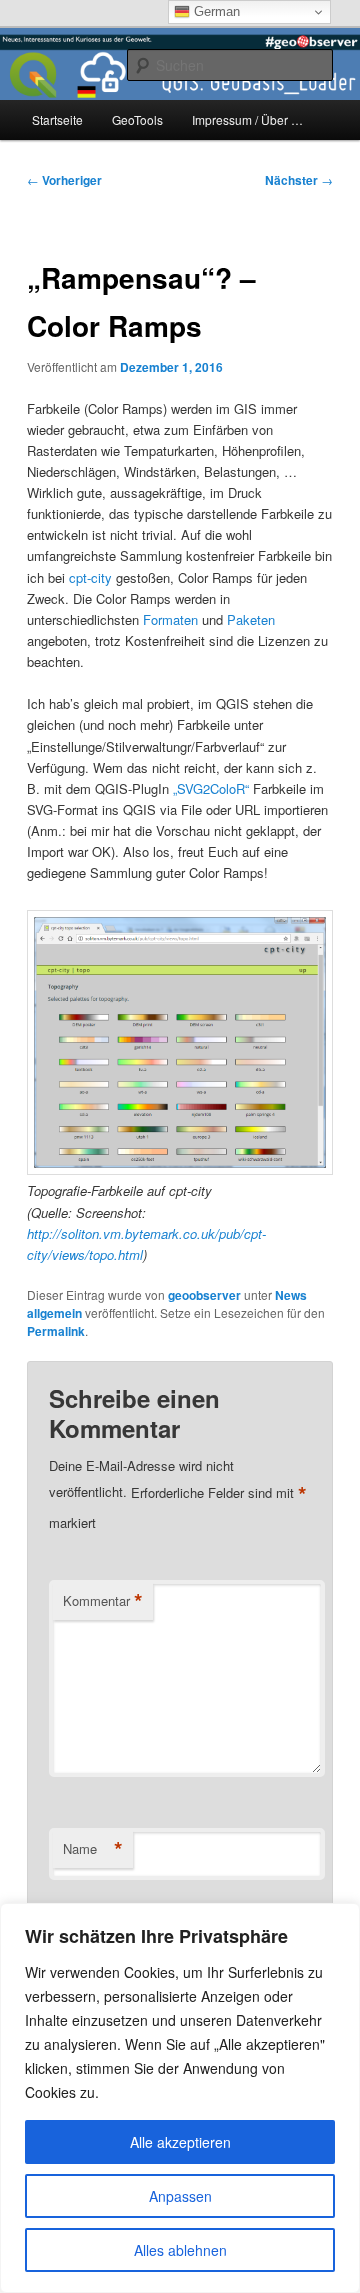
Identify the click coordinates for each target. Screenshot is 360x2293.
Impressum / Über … (247, 119)
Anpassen (180, 2196)
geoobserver (204, 1295)
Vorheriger (64, 180)
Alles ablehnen (180, 2250)
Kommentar (103, 1601)
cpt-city (90, 577)
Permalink (56, 1331)
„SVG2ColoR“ (211, 788)
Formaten (170, 619)
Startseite (57, 119)
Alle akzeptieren (180, 2142)
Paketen (251, 619)
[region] (180, 2098)
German (215, 11)
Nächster (299, 180)
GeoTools (137, 119)
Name (93, 1849)
